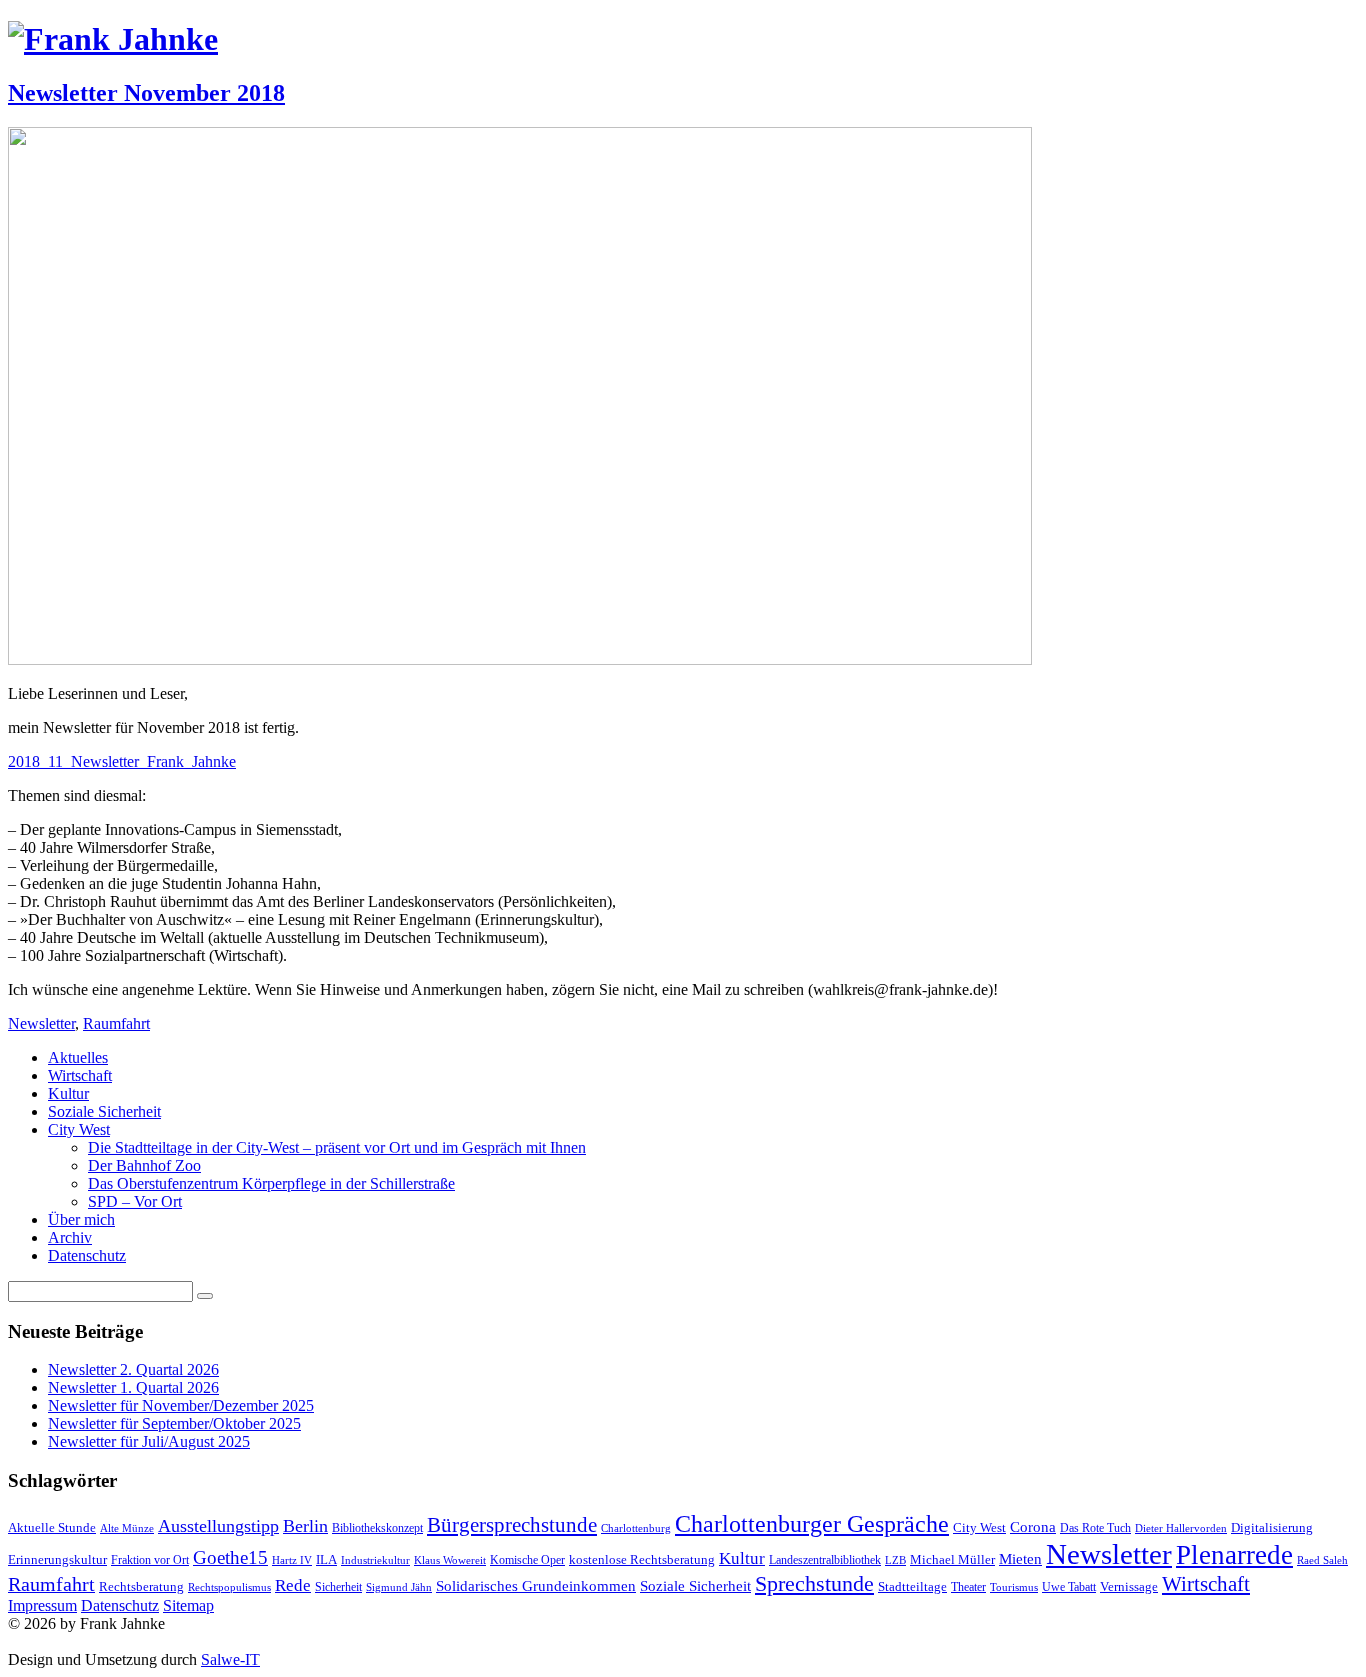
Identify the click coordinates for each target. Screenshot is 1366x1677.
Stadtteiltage (912, 1586)
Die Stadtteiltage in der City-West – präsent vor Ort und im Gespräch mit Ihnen (337, 1147)
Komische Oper (527, 1560)
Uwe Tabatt (1069, 1587)
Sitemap (188, 1605)
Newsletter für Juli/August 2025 (149, 1441)
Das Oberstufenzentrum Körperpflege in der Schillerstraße (271, 1183)
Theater (968, 1587)
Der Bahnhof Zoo (144, 1165)
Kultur (68, 1093)
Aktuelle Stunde (52, 1527)
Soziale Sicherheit (104, 1111)
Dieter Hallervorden (1181, 1528)
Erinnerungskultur (57, 1559)
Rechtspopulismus (229, 1587)
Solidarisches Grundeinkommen (536, 1586)
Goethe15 (230, 1557)
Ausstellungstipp (218, 1526)
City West (79, 1129)
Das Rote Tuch (1095, 1528)
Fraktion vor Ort (150, 1560)
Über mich (81, 1219)
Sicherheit (338, 1587)
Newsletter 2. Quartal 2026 (133, 1369)
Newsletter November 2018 (146, 93)
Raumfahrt (116, 1023)
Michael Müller (952, 1559)
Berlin (305, 1526)
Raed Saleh (1322, 1560)
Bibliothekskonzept (377, 1528)
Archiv (70, 1237)
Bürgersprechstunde (512, 1525)
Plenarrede (1234, 1555)
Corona (1033, 1526)
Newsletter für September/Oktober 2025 (174, 1423)
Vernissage (1129, 1586)
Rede (293, 1585)
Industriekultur (375, 1560)
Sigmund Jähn (399, 1587)
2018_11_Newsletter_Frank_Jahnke (122, 761)
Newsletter (41, 1023)
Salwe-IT (230, 1659)
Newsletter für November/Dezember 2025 (181, 1405)
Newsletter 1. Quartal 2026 (133, 1387)
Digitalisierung (1272, 1527)
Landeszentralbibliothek (825, 1560)
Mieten (1020, 1558)
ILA (326, 1559)
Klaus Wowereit (450, 1560)
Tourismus (1014, 1587)
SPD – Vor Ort (135, 1201)
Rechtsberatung (141, 1586)
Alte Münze (127, 1528)
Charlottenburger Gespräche (812, 1524)
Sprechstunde (814, 1583)
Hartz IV (292, 1560)
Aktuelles (78, 1057)
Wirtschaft (80, 1075)
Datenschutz (87, 1255)
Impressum (42, 1605)
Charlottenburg (636, 1528)
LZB (895, 1560)
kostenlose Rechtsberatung (642, 1559)
